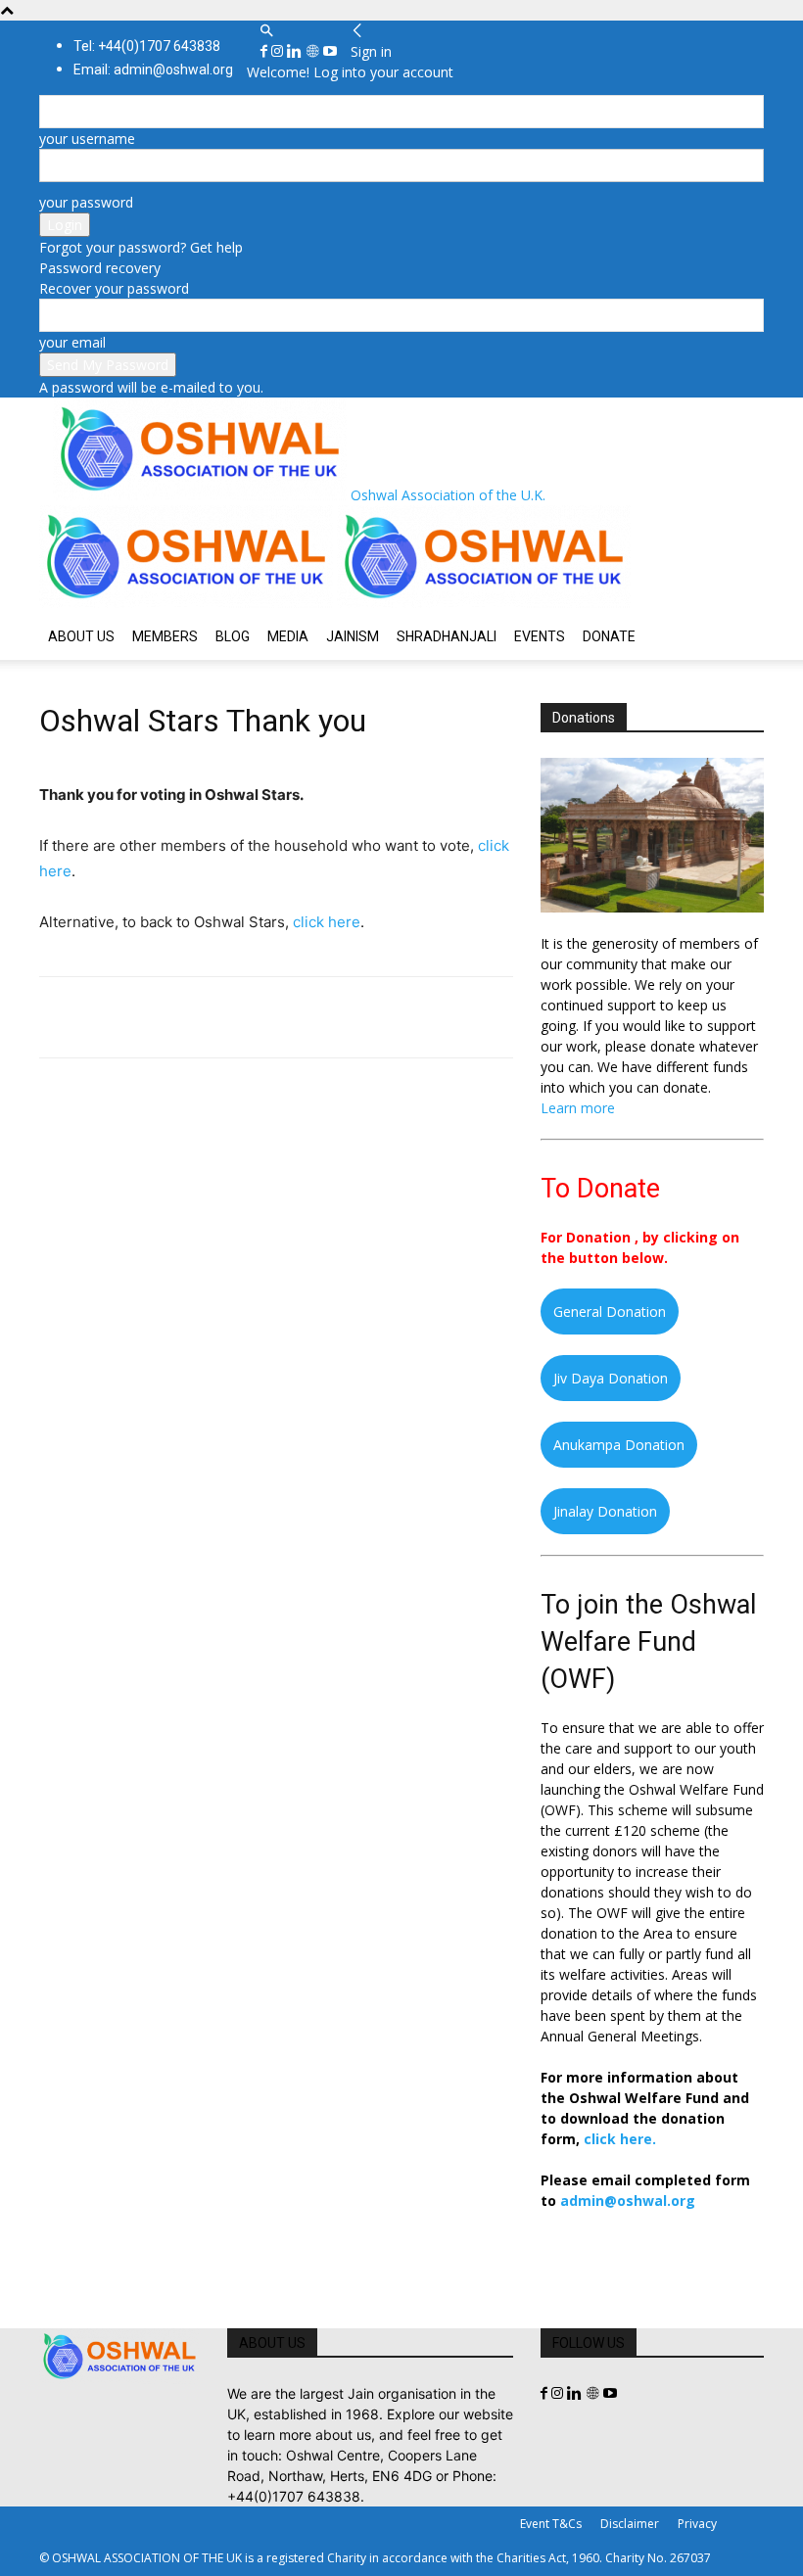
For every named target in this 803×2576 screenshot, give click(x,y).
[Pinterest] (149, 1017)
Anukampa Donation (619, 1445)
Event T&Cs (551, 2524)
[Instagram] (279, 51)
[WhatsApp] (194, 1017)
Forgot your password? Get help (141, 247)
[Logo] (188, 603)
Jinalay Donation (605, 1511)
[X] (104, 1017)
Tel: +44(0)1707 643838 (147, 46)
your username (87, 139)
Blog (233, 636)
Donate (609, 636)
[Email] (239, 1017)
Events (540, 636)
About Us (81, 636)
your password (86, 202)
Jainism (353, 636)
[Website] (314, 51)
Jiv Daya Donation (611, 1378)
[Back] (357, 31)
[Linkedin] (296, 51)
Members (165, 636)
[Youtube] (330, 51)
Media (288, 636)
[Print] (284, 1017)
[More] (330, 1017)
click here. (620, 2139)
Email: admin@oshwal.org (153, 70)
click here (327, 922)
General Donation (610, 1311)
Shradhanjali (447, 636)
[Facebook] (266, 51)
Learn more (578, 1108)
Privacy (697, 2524)
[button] (266, 31)
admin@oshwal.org (628, 2201)
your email (72, 342)
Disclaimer (630, 2524)
